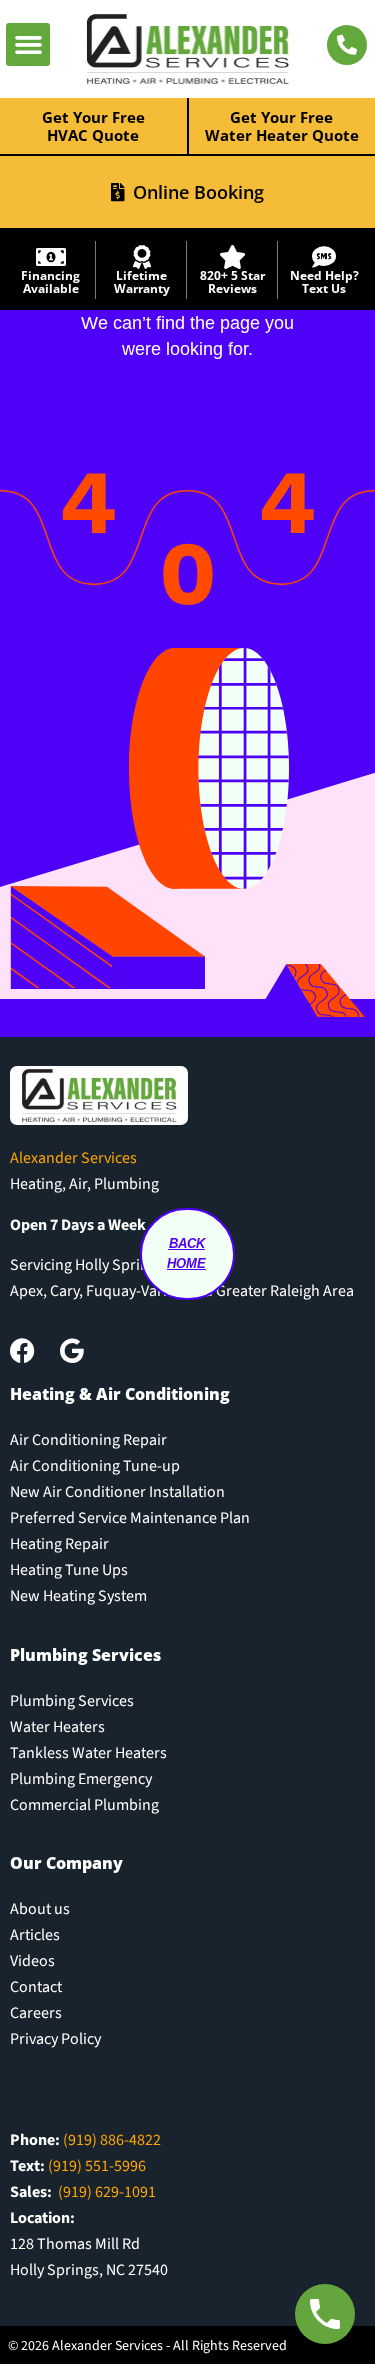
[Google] (71, 1350)
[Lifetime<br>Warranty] (142, 257)
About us (40, 1909)
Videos (32, 1961)
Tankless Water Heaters (88, 1753)
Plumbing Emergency (81, 1779)
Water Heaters (57, 1727)
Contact (36, 1987)
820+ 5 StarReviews (232, 282)
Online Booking (198, 192)
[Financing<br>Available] (51, 257)
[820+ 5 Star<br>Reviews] (233, 257)
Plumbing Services (72, 1701)
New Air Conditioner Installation (117, 1492)
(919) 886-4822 (112, 2140)
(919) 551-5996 (97, 2166)
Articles (35, 1935)
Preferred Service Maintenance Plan (130, 1518)
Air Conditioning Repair (88, 1440)
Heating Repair (59, 1544)
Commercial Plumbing (84, 1805)
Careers (36, 2013)
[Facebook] (22, 1350)
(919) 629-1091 (107, 2192)
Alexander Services (73, 1158)
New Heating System (78, 1596)
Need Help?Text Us (324, 282)
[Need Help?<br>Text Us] (324, 257)
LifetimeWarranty (142, 282)
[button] (28, 45)
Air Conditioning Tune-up (95, 1466)
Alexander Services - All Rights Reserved (169, 2346)
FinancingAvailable (50, 282)
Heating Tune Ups (69, 1570)
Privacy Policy (55, 2039)
